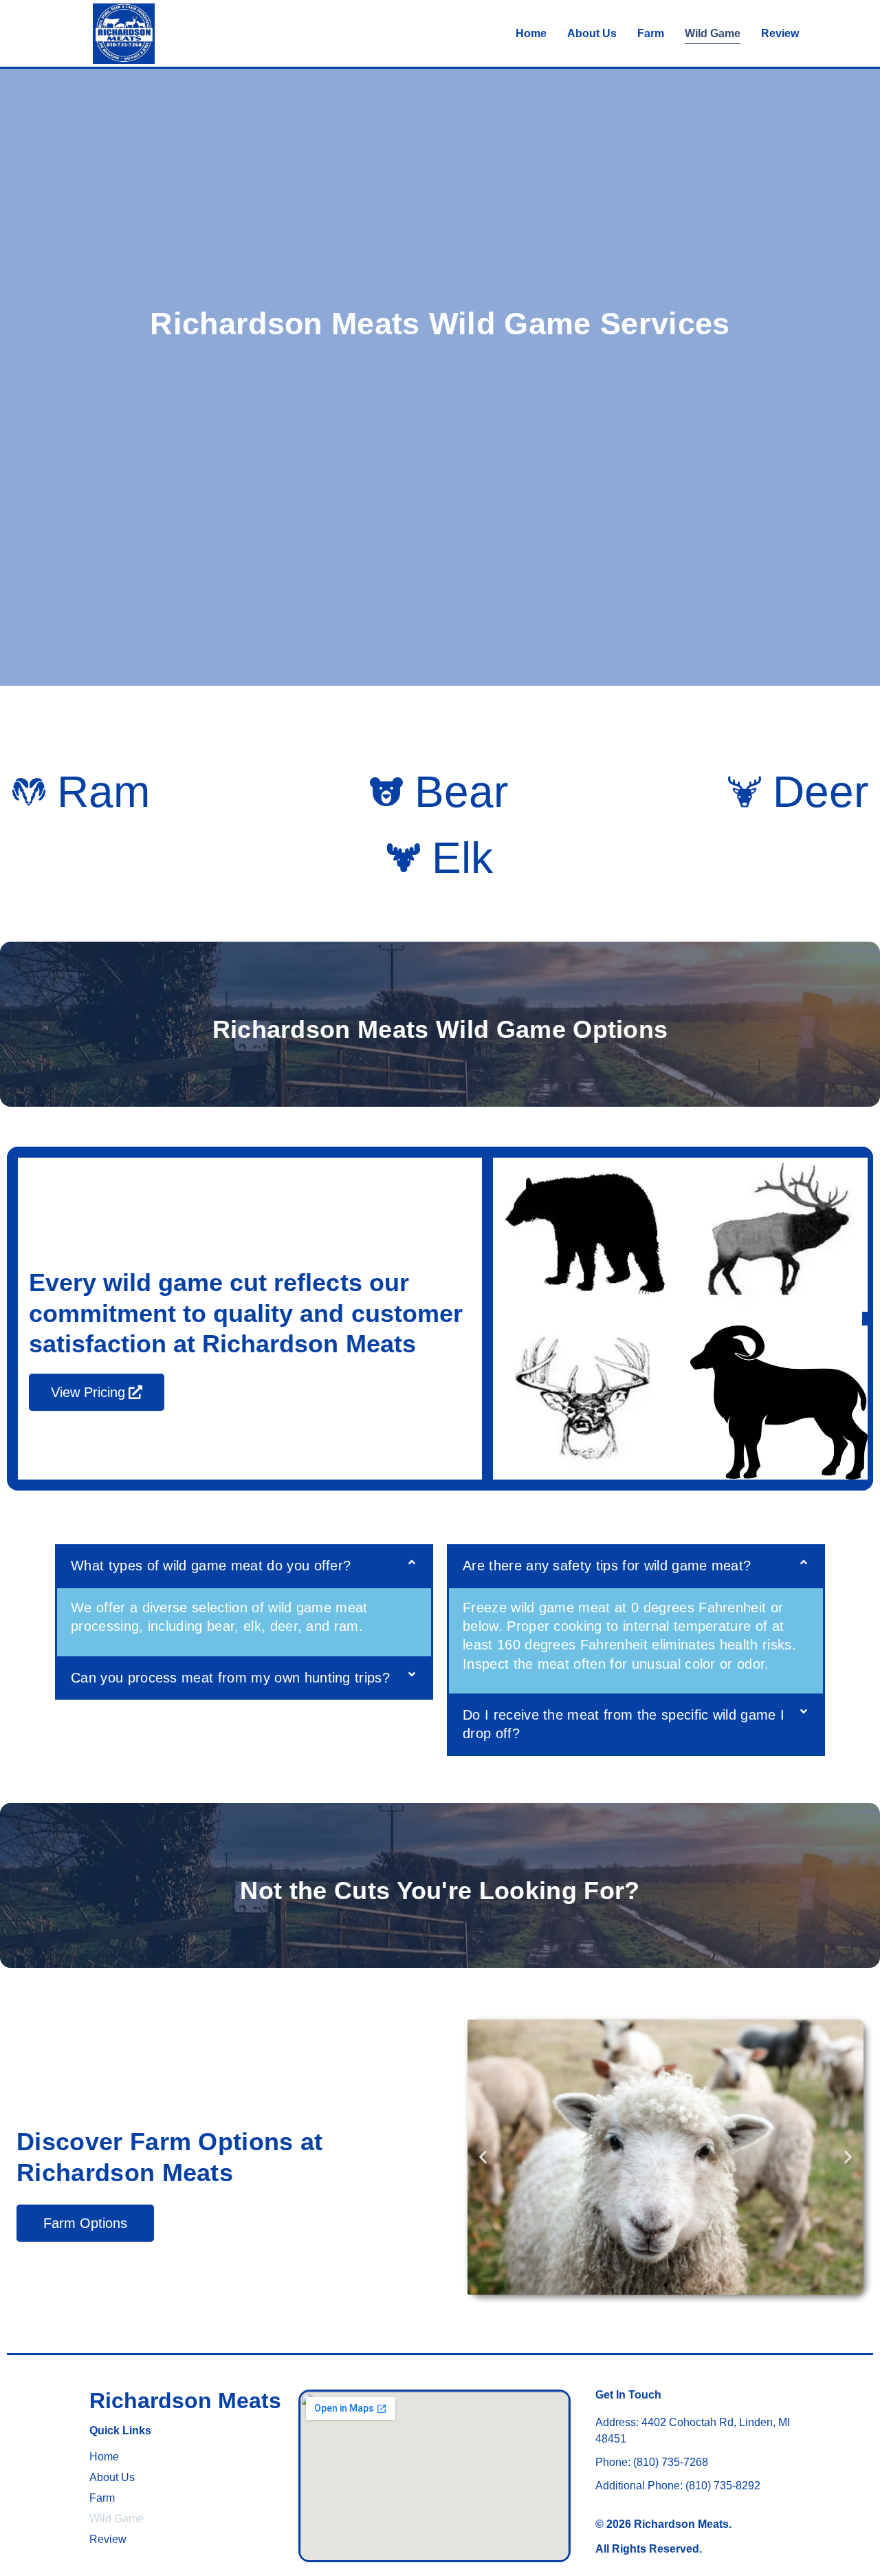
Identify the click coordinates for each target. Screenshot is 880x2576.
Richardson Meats (185, 2401)
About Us (592, 33)
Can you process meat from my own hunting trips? (230, 1678)
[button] (244, 1566)
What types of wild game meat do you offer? (211, 1566)
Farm (651, 33)
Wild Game (713, 33)
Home (531, 33)
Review (780, 33)
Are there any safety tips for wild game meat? (607, 1566)
